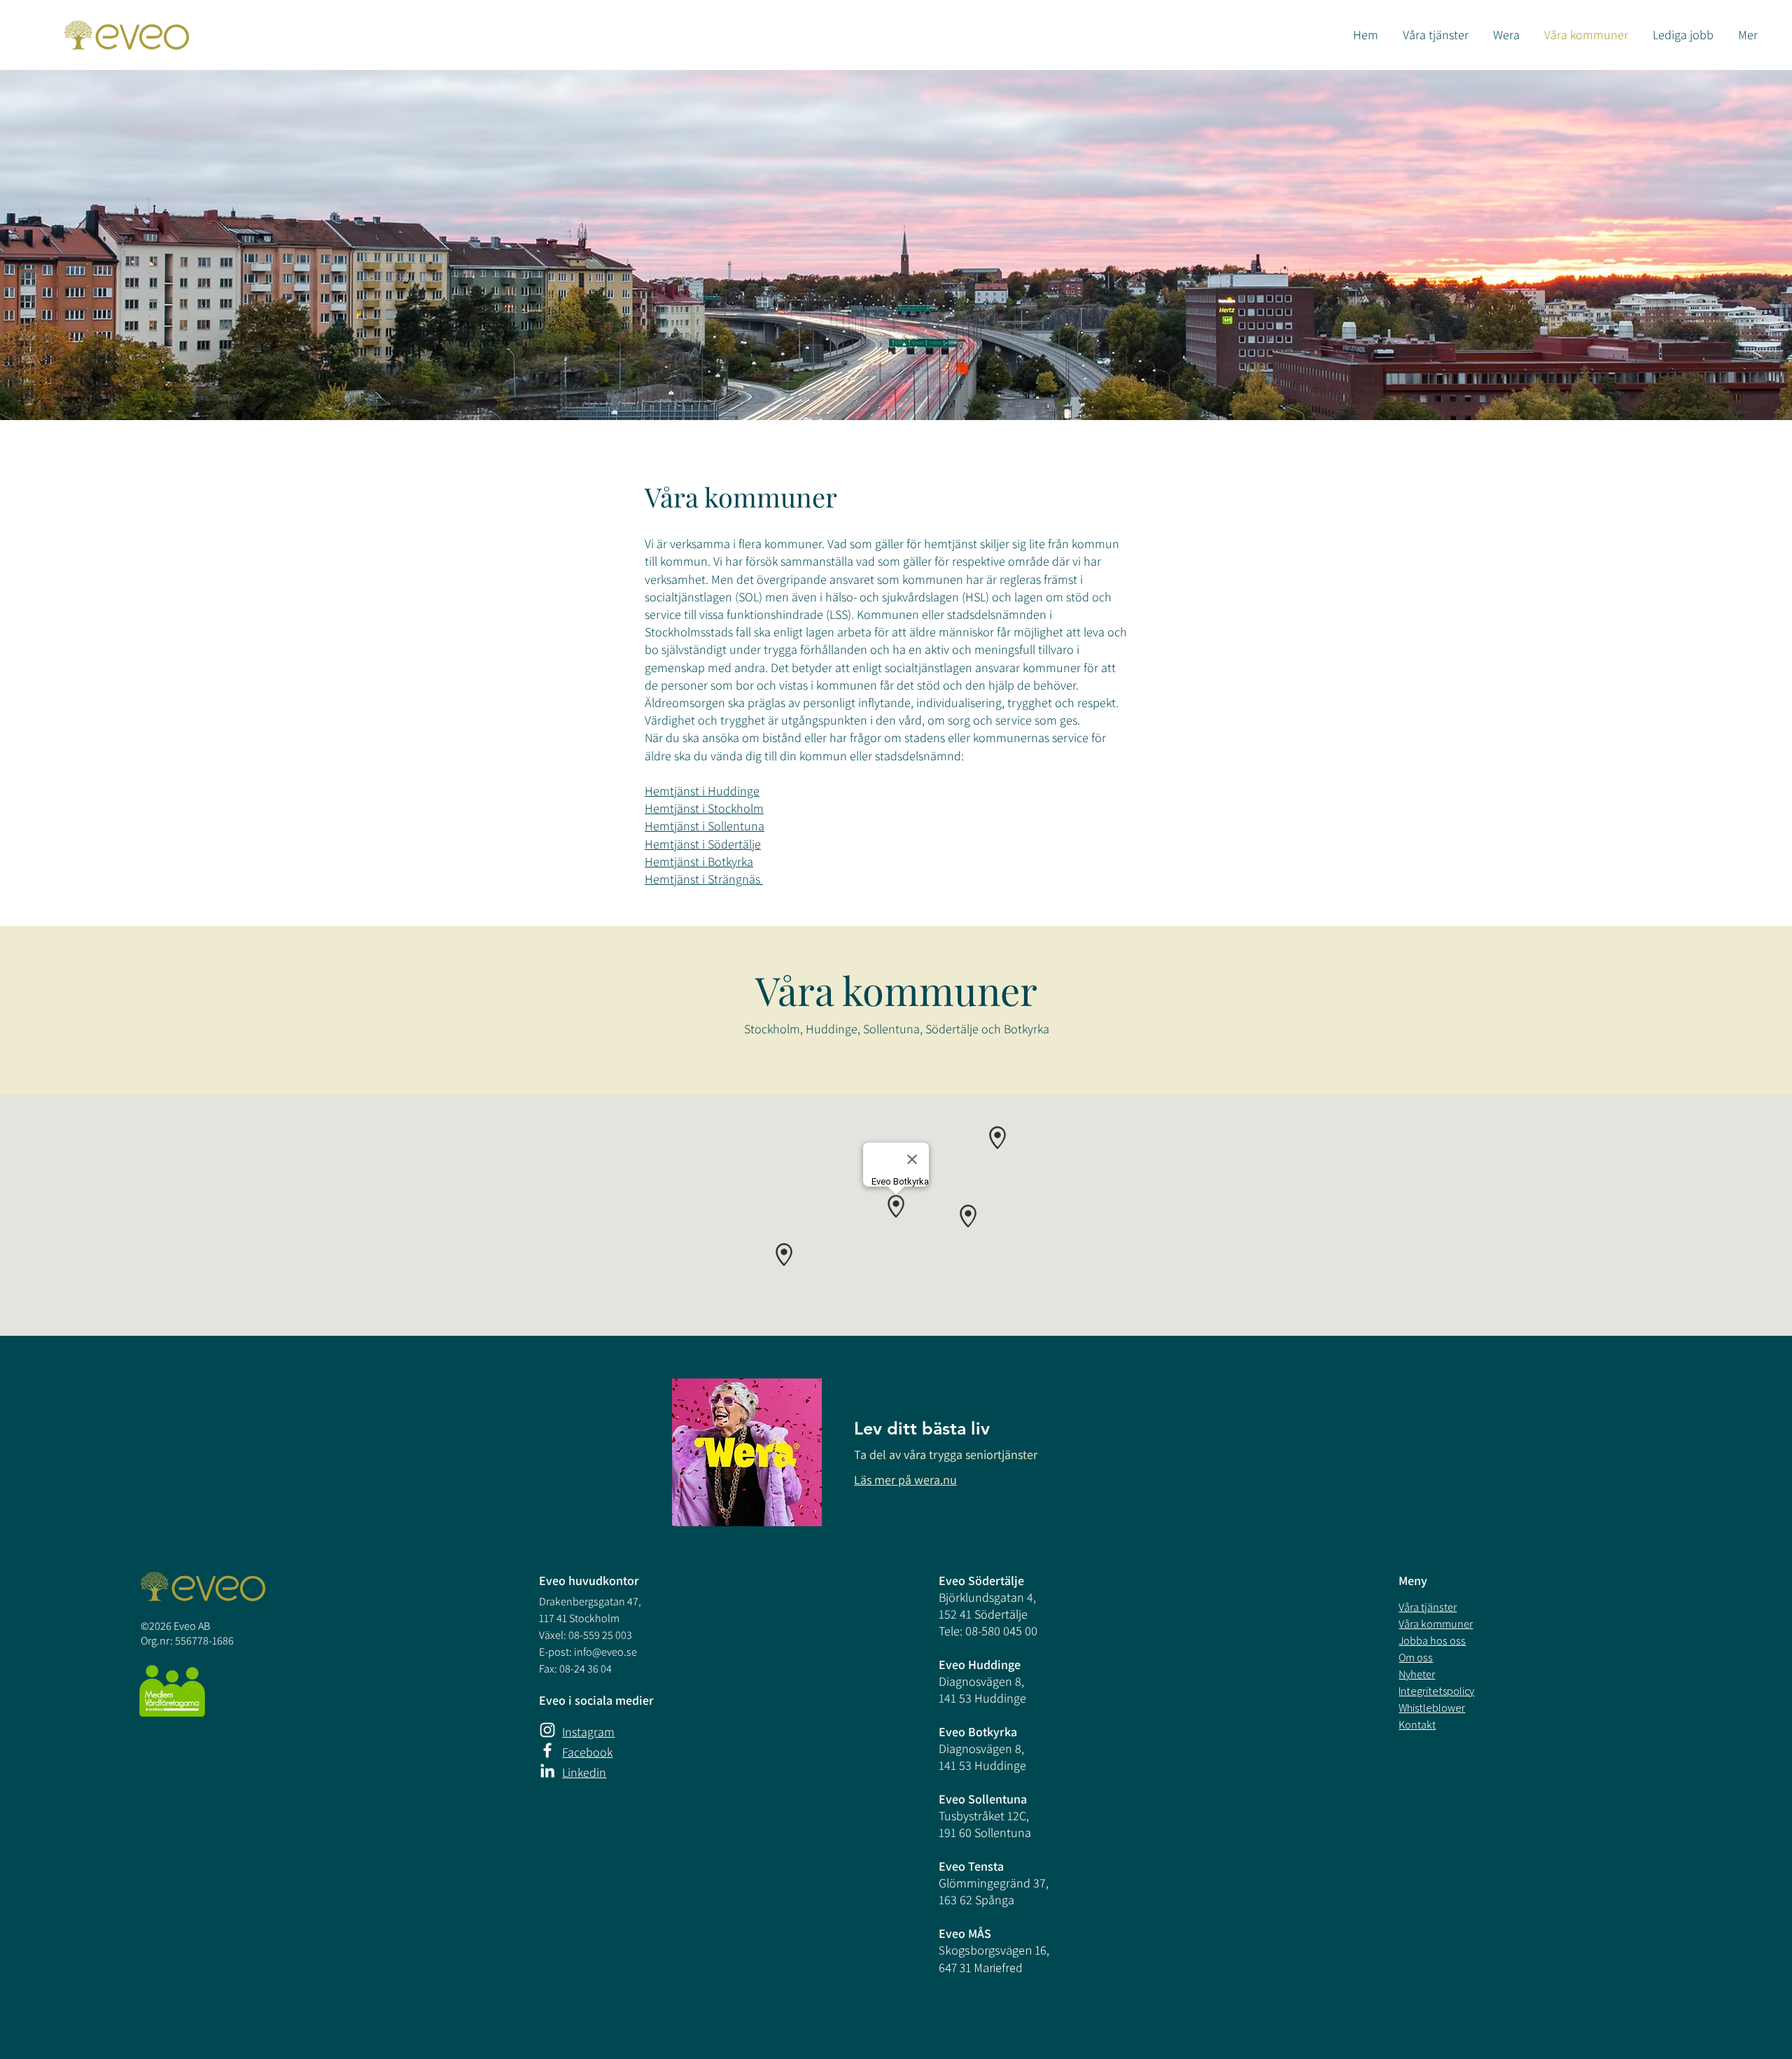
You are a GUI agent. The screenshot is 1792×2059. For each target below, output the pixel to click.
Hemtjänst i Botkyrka (699, 861)
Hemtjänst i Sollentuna (705, 826)
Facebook (587, 1752)
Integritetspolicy (1436, 1691)
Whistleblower (1432, 1708)
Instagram (588, 1732)
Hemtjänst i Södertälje (703, 844)
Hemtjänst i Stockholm (704, 808)
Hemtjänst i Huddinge (702, 791)
